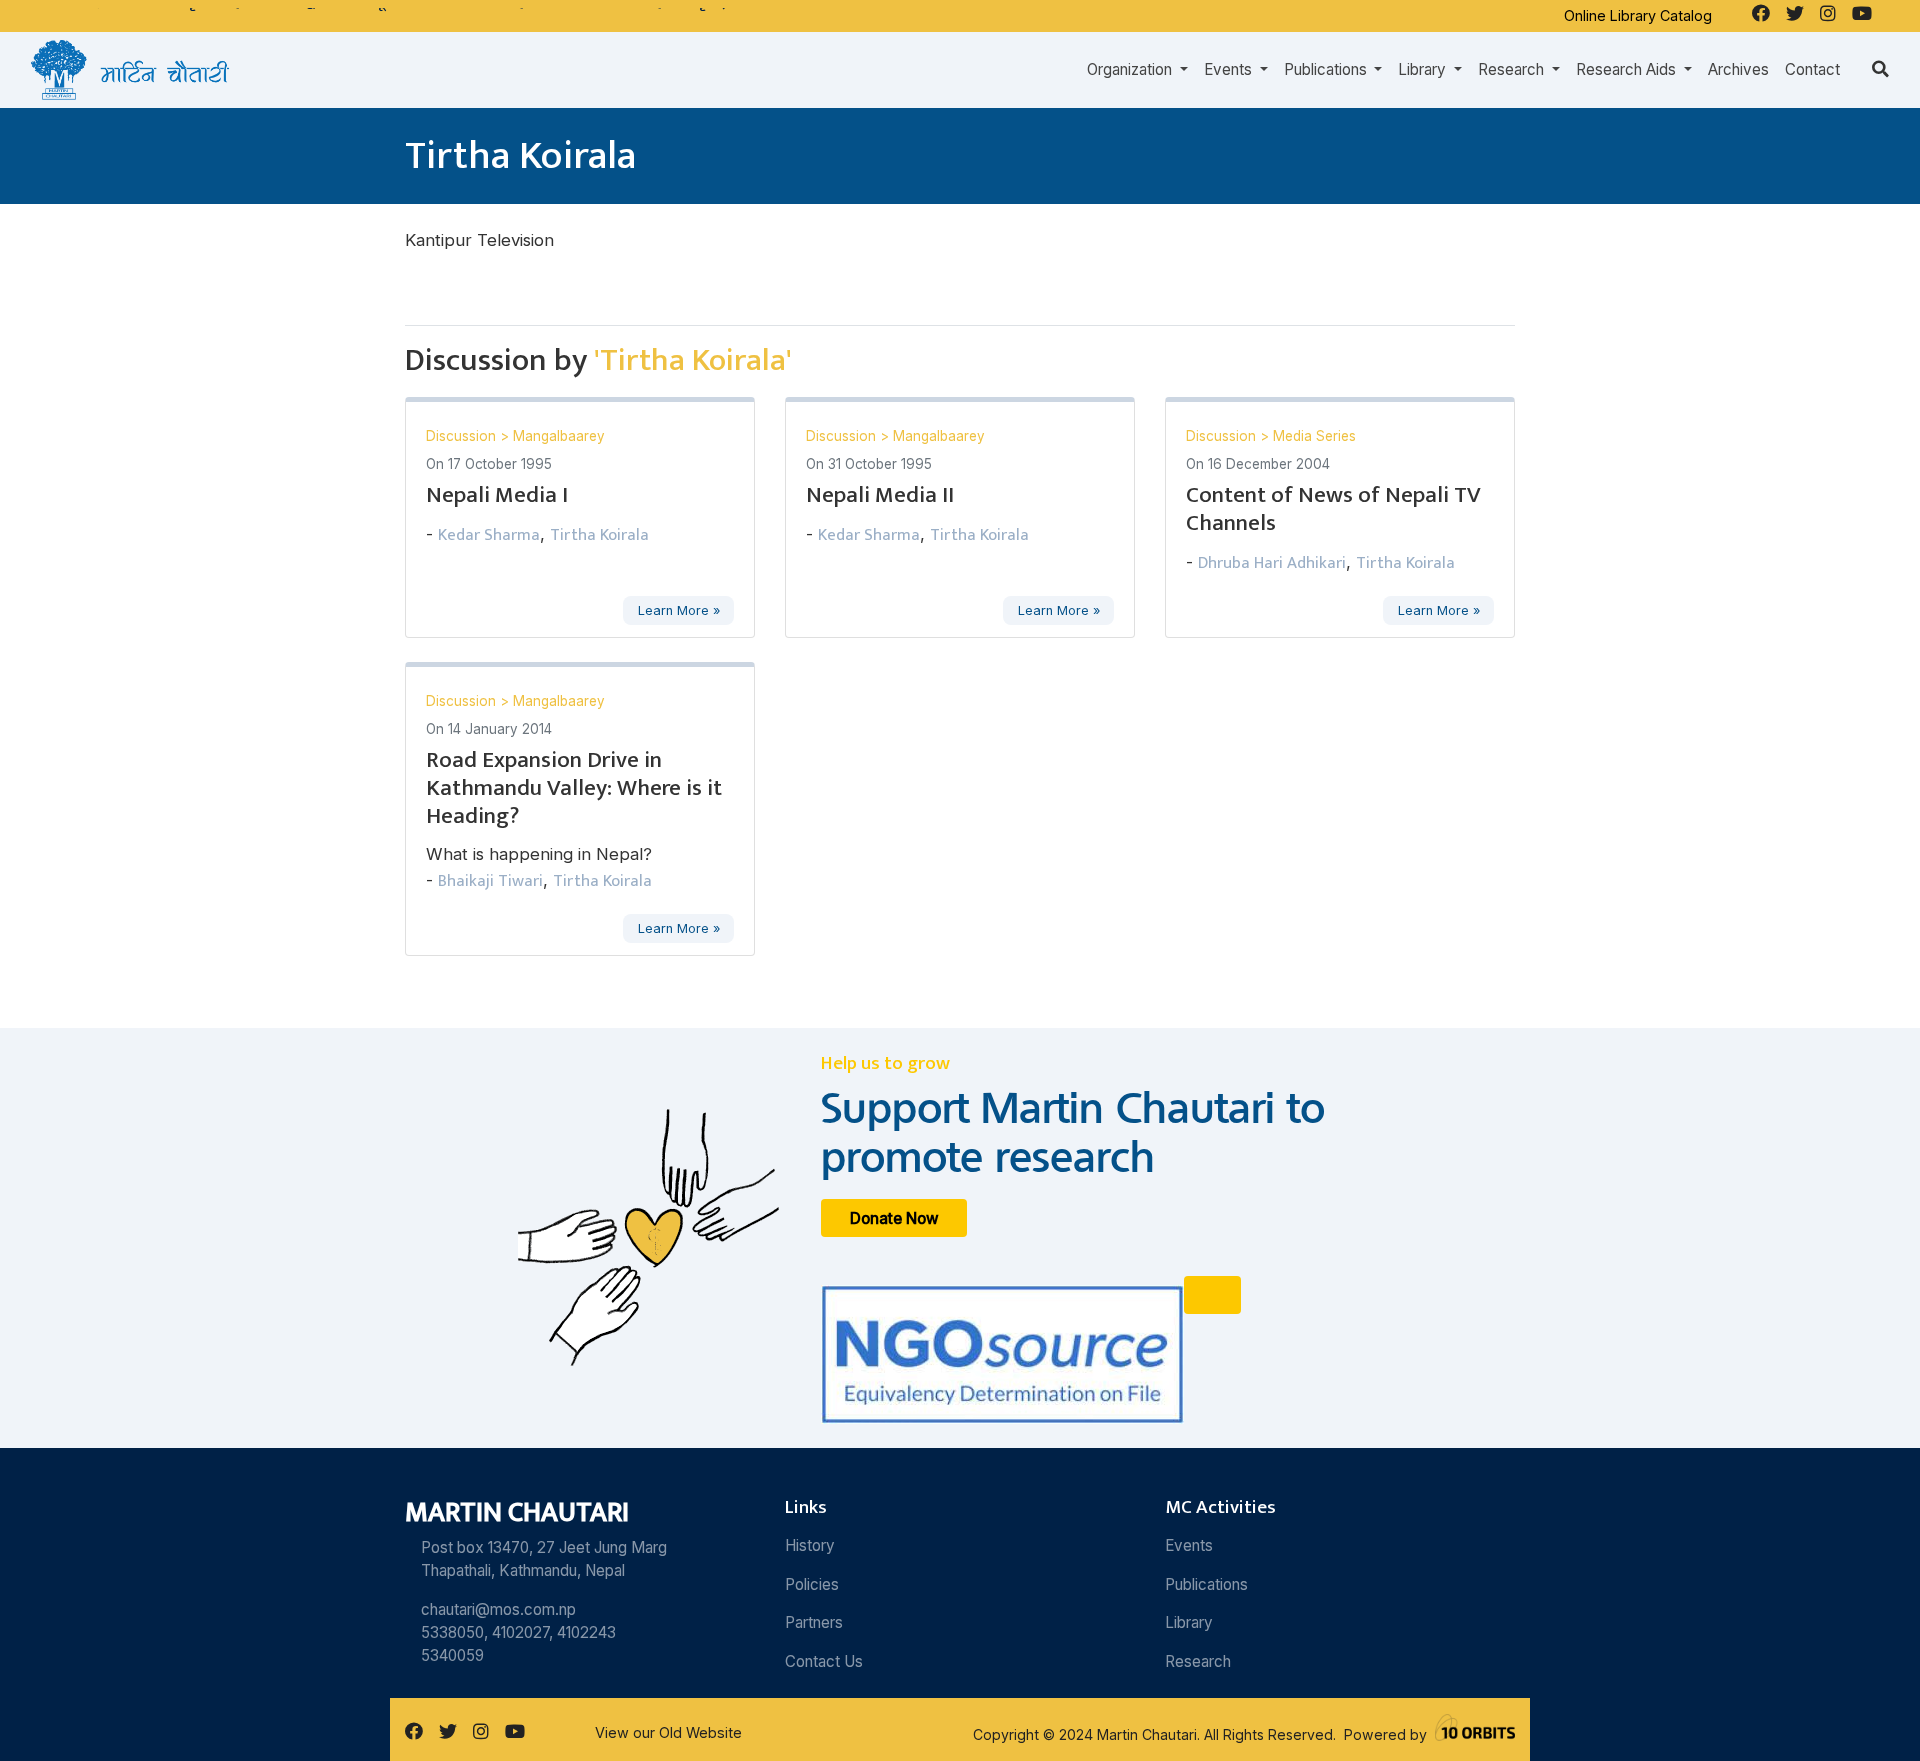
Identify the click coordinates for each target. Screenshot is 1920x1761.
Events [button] (1230, 69)
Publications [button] (1327, 69)
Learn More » (679, 610)
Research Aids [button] (1628, 69)
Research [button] (1513, 69)
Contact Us (824, 1661)
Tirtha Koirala (599, 535)
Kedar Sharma (489, 535)
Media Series (1314, 436)
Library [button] (1424, 69)
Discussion (463, 436)
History (810, 1545)
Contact (1812, 69)
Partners (814, 1622)
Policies (812, 1584)
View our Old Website (668, 1732)
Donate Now (894, 1217)
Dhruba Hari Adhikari (1272, 563)
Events (1189, 1545)
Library (1189, 1622)
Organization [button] (1131, 69)
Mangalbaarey (559, 436)
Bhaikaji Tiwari (490, 881)
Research (1198, 1661)
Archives (1738, 69)
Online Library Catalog (1638, 15)
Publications (1206, 1584)
